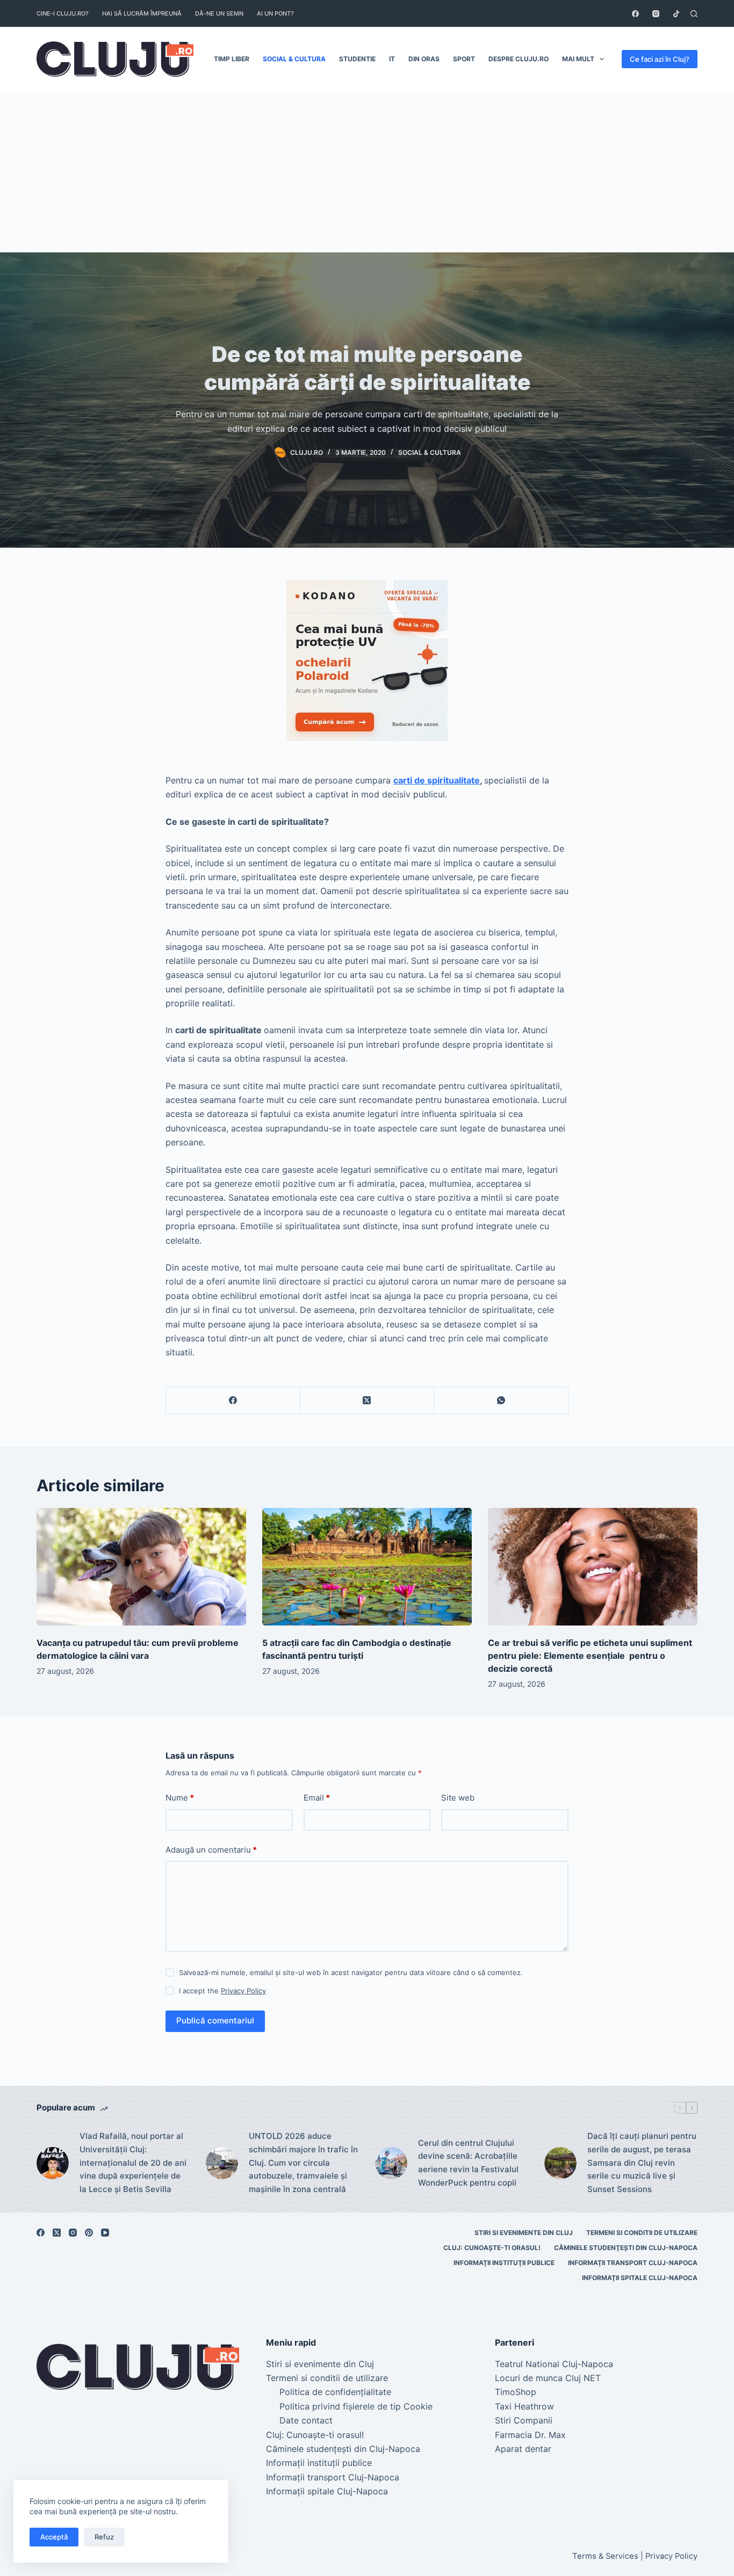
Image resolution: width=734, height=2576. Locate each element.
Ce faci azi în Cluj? (660, 59)
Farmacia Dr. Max (530, 2435)
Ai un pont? (275, 13)
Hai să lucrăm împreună (142, 13)
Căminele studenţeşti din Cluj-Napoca (626, 2248)
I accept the (222, 1991)
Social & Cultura (294, 59)
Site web (458, 1798)
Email (317, 1798)
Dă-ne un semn (219, 13)
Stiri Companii (524, 2420)
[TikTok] (676, 14)
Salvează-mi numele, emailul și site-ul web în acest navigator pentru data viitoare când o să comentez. (351, 1972)
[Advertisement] (367, 172)
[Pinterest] (89, 2233)
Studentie (357, 59)
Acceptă (54, 2537)
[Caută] (694, 14)
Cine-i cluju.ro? (63, 13)
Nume (180, 1798)
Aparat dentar (523, 2449)
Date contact (306, 2420)
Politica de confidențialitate (335, 2392)
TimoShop (516, 2392)
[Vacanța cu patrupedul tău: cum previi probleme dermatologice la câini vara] (141, 1567)
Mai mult (578, 59)
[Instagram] (656, 14)
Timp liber (232, 59)
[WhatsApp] (501, 1401)
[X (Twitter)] (368, 1401)
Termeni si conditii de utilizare (642, 2233)
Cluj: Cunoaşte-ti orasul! (492, 2248)
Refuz (104, 2537)
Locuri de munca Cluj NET (548, 2378)
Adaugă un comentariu (211, 1850)
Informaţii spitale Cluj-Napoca (640, 2278)
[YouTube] (105, 2233)
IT (392, 59)
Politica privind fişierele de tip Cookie (356, 2406)
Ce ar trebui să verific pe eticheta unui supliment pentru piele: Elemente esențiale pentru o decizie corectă (590, 1656)
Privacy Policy (243, 1991)
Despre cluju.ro (519, 59)
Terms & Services (605, 2556)
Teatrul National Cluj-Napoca (554, 2364)
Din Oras (424, 59)
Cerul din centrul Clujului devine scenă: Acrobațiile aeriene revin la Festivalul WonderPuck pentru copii (468, 2163)
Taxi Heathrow (524, 2406)
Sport (464, 59)
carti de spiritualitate (437, 780)
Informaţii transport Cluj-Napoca (633, 2263)
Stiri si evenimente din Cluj (524, 2233)
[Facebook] (635, 14)
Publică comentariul (215, 2020)
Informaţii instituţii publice (504, 2263)
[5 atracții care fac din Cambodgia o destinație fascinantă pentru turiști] (367, 1567)
